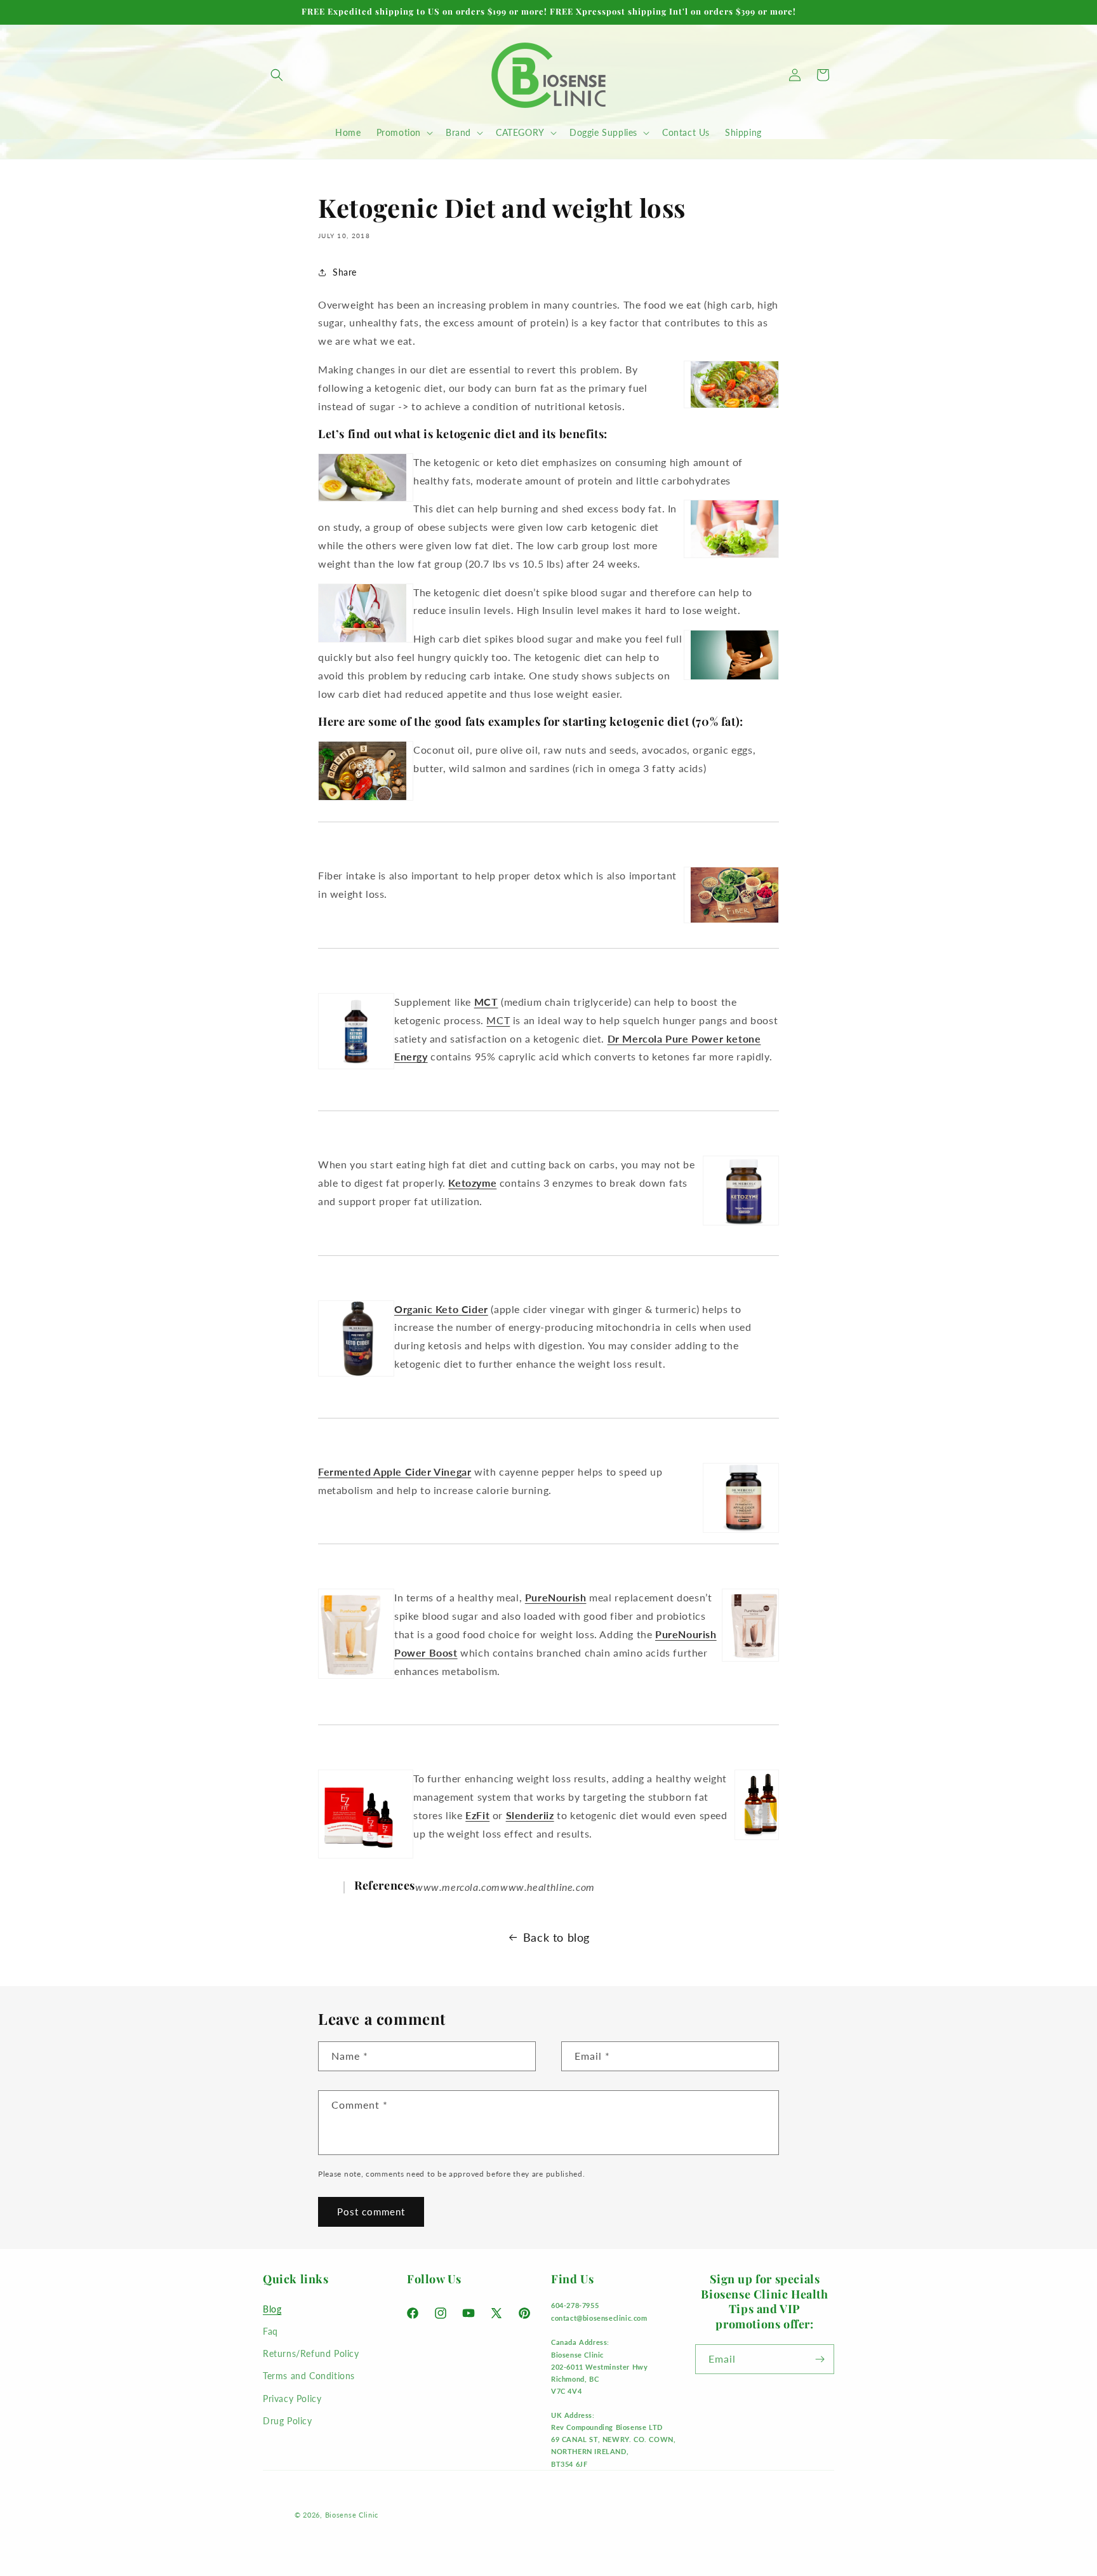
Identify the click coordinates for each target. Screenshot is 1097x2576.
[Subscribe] (820, 2359)
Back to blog (556, 1937)
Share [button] (345, 272)
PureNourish (556, 1597)
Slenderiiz (530, 1815)
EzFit (477, 1815)
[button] (277, 75)
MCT (486, 1002)
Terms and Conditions (309, 2376)
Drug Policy (288, 2420)
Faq (270, 2331)
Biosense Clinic (352, 2515)
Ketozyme (472, 1183)
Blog (272, 2308)
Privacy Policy (292, 2398)
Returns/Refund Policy (311, 2353)
